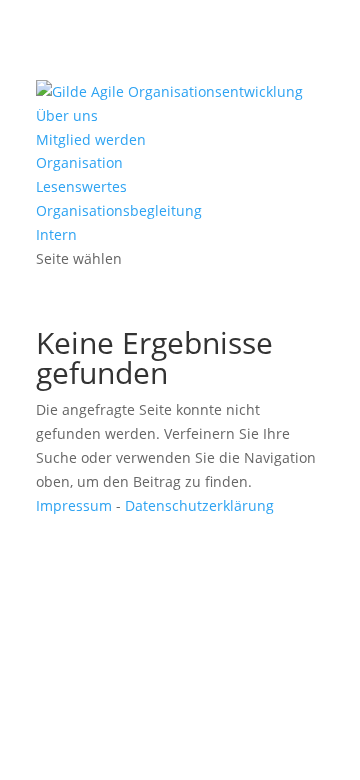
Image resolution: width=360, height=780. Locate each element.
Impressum (74, 505)
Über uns (67, 115)
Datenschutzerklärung (199, 505)
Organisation (79, 162)
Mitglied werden (91, 139)
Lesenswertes (81, 186)
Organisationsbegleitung (119, 210)
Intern (56, 234)
